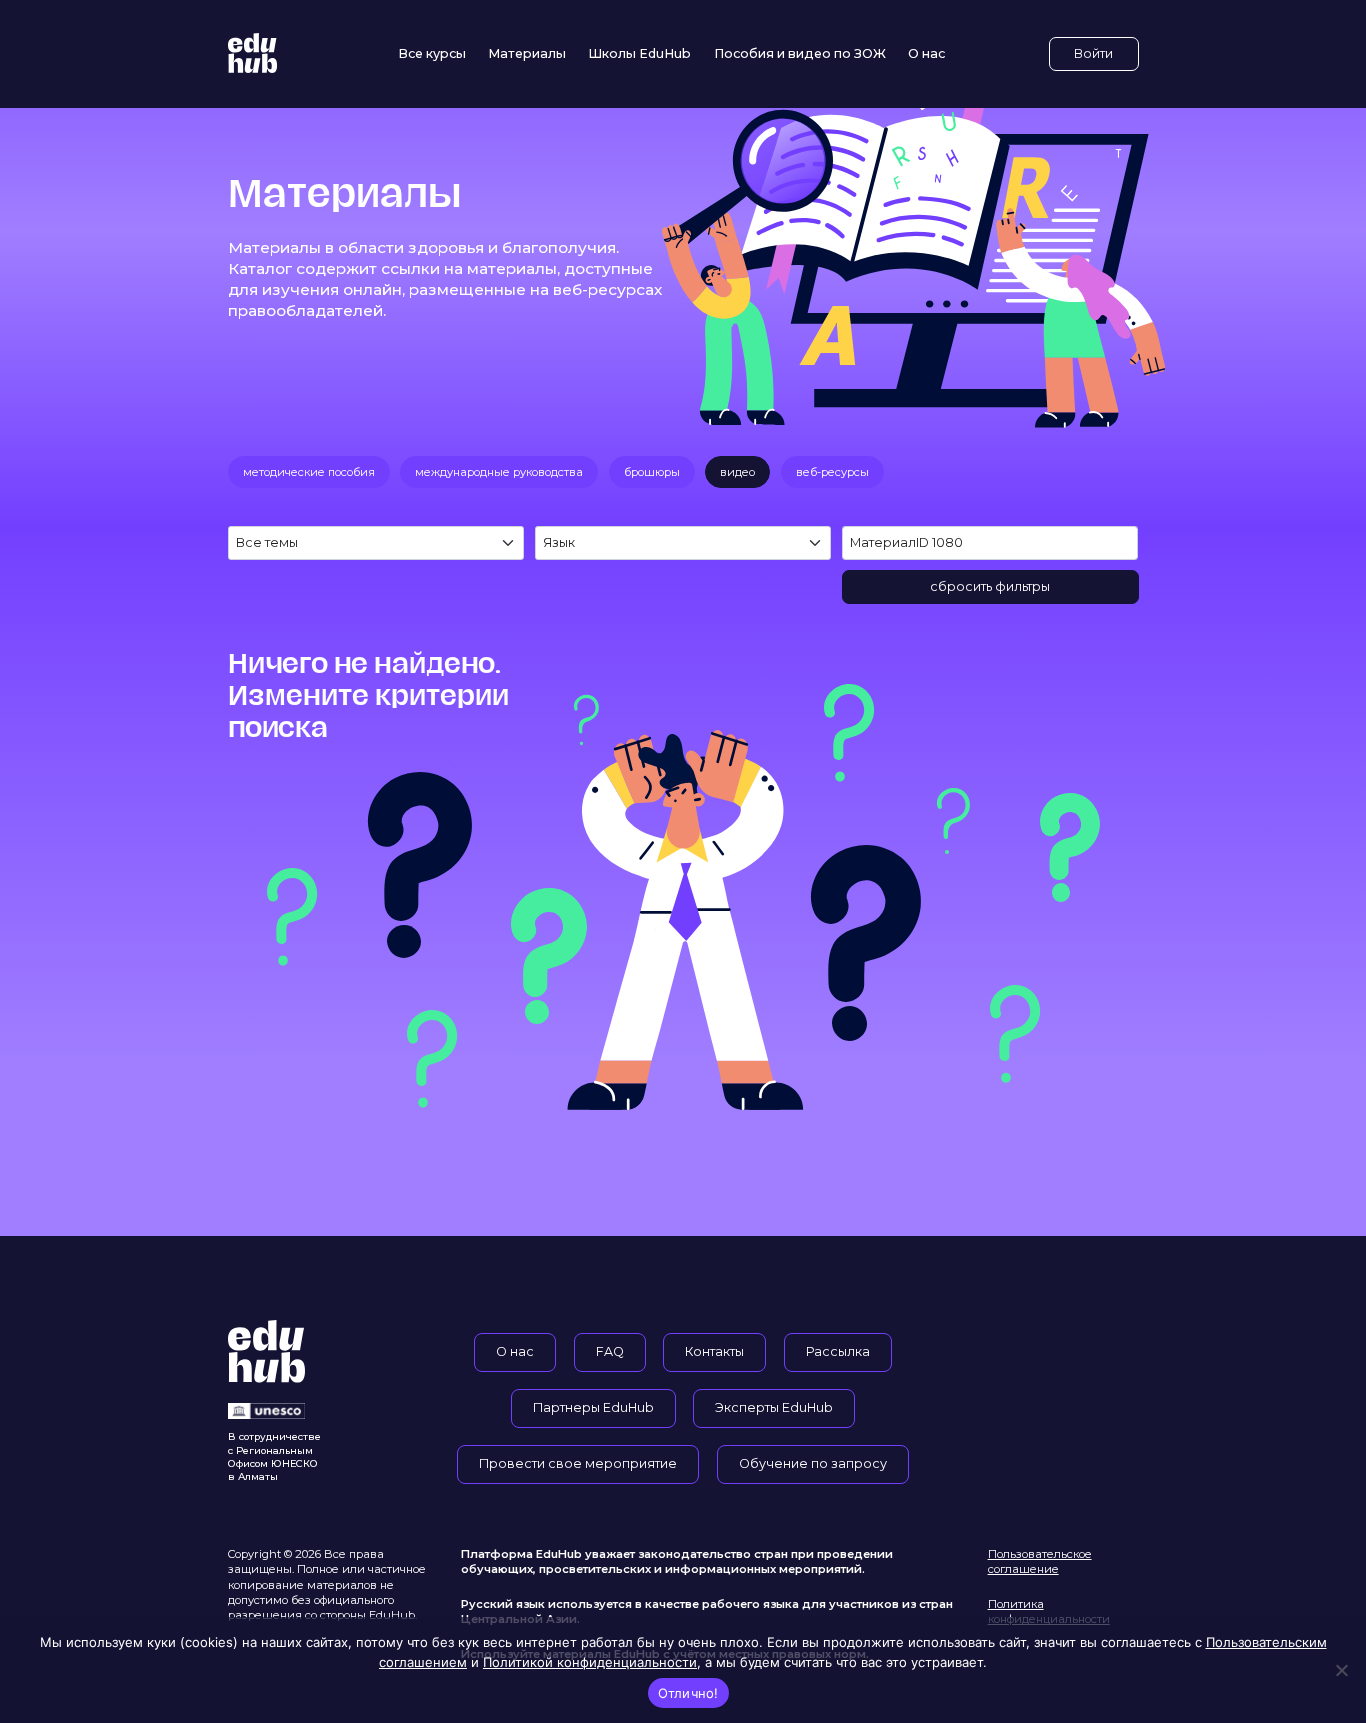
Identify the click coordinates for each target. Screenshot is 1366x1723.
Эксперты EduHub (774, 1407)
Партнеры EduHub (593, 1407)
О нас (926, 53)
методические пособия (309, 472)
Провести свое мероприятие (578, 1463)
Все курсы (432, 53)
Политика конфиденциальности (1049, 1611)
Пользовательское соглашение (1040, 1561)
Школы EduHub (639, 53)
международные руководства (499, 472)
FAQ (610, 1351)
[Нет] (1341, 1670)
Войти (1093, 53)
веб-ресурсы (832, 472)
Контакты (714, 1351)
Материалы (527, 53)
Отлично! (688, 1693)
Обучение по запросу (813, 1463)
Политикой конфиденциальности (590, 1662)
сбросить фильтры (990, 586)
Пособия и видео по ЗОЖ (800, 53)
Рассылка (838, 1351)
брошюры (652, 472)
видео (737, 472)
